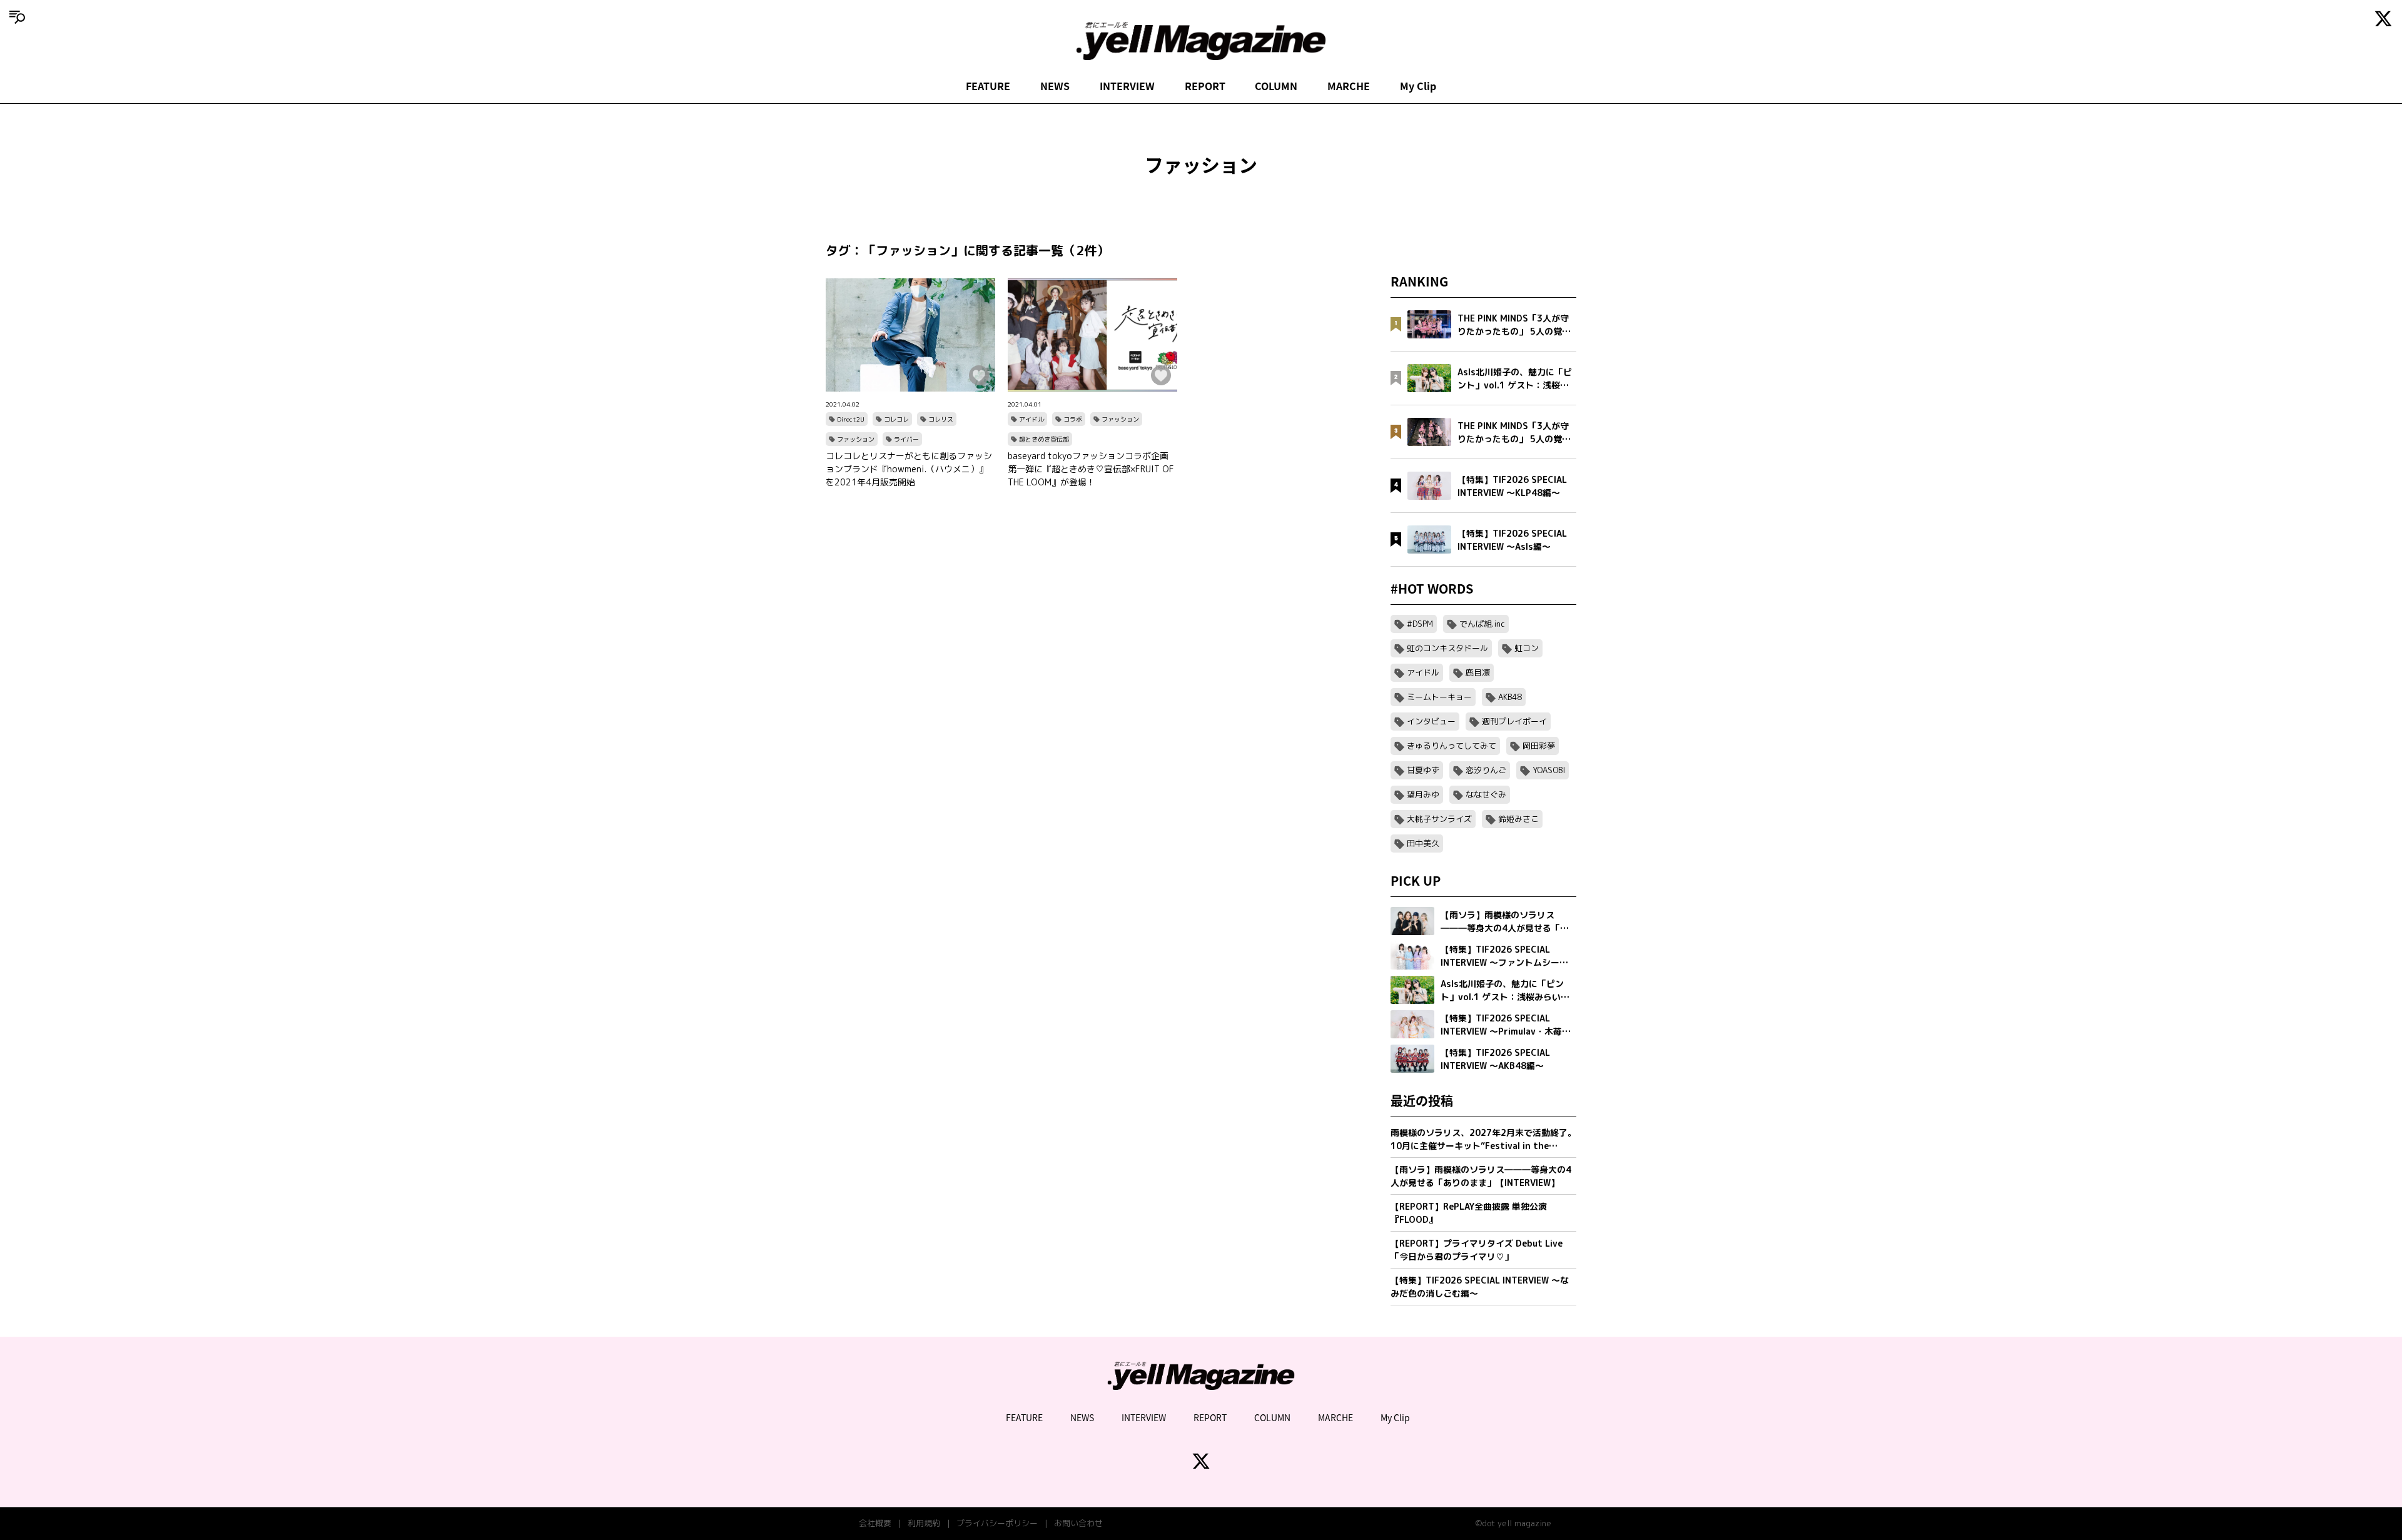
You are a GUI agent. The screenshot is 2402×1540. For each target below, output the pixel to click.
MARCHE (1349, 86)
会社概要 (875, 1523)
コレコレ (896, 419)
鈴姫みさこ (1518, 819)
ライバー (906, 439)
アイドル (1031, 419)
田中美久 (1423, 843)
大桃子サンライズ (1439, 819)
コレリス (941, 419)
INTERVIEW (1127, 86)
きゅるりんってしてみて (1452, 746)
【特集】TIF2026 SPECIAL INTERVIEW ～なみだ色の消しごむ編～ (1480, 1287)
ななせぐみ (1486, 794)
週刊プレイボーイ (1514, 721)
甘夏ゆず (1423, 770)
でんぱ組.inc (1482, 624)
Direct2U (851, 419)
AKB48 (1510, 697)
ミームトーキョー (1439, 697)
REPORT (1205, 86)
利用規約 (924, 1523)
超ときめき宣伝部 (1044, 439)
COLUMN (1276, 86)
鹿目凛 (1478, 672)
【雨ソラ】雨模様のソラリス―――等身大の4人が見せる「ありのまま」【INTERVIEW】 (1481, 1176)
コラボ (1073, 419)
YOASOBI (1549, 770)
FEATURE (988, 86)
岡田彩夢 (1539, 746)
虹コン (1527, 648)
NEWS (1055, 86)
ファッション (856, 439)
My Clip (1418, 86)
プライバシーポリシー (997, 1523)
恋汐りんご (1486, 770)
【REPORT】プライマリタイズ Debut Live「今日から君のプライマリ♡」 (1477, 1250)
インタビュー (1431, 721)
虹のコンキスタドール (1447, 648)
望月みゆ (1423, 794)
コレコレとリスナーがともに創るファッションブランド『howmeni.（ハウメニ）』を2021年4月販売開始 (909, 469)
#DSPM (1420, 624)
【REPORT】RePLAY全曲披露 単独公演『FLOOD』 (1469, 1213)
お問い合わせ (1078, 1523)
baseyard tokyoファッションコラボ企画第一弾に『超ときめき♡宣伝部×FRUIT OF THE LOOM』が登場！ (1091, 469)
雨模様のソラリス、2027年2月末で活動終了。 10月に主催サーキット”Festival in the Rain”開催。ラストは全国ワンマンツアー (1483, 1139)
